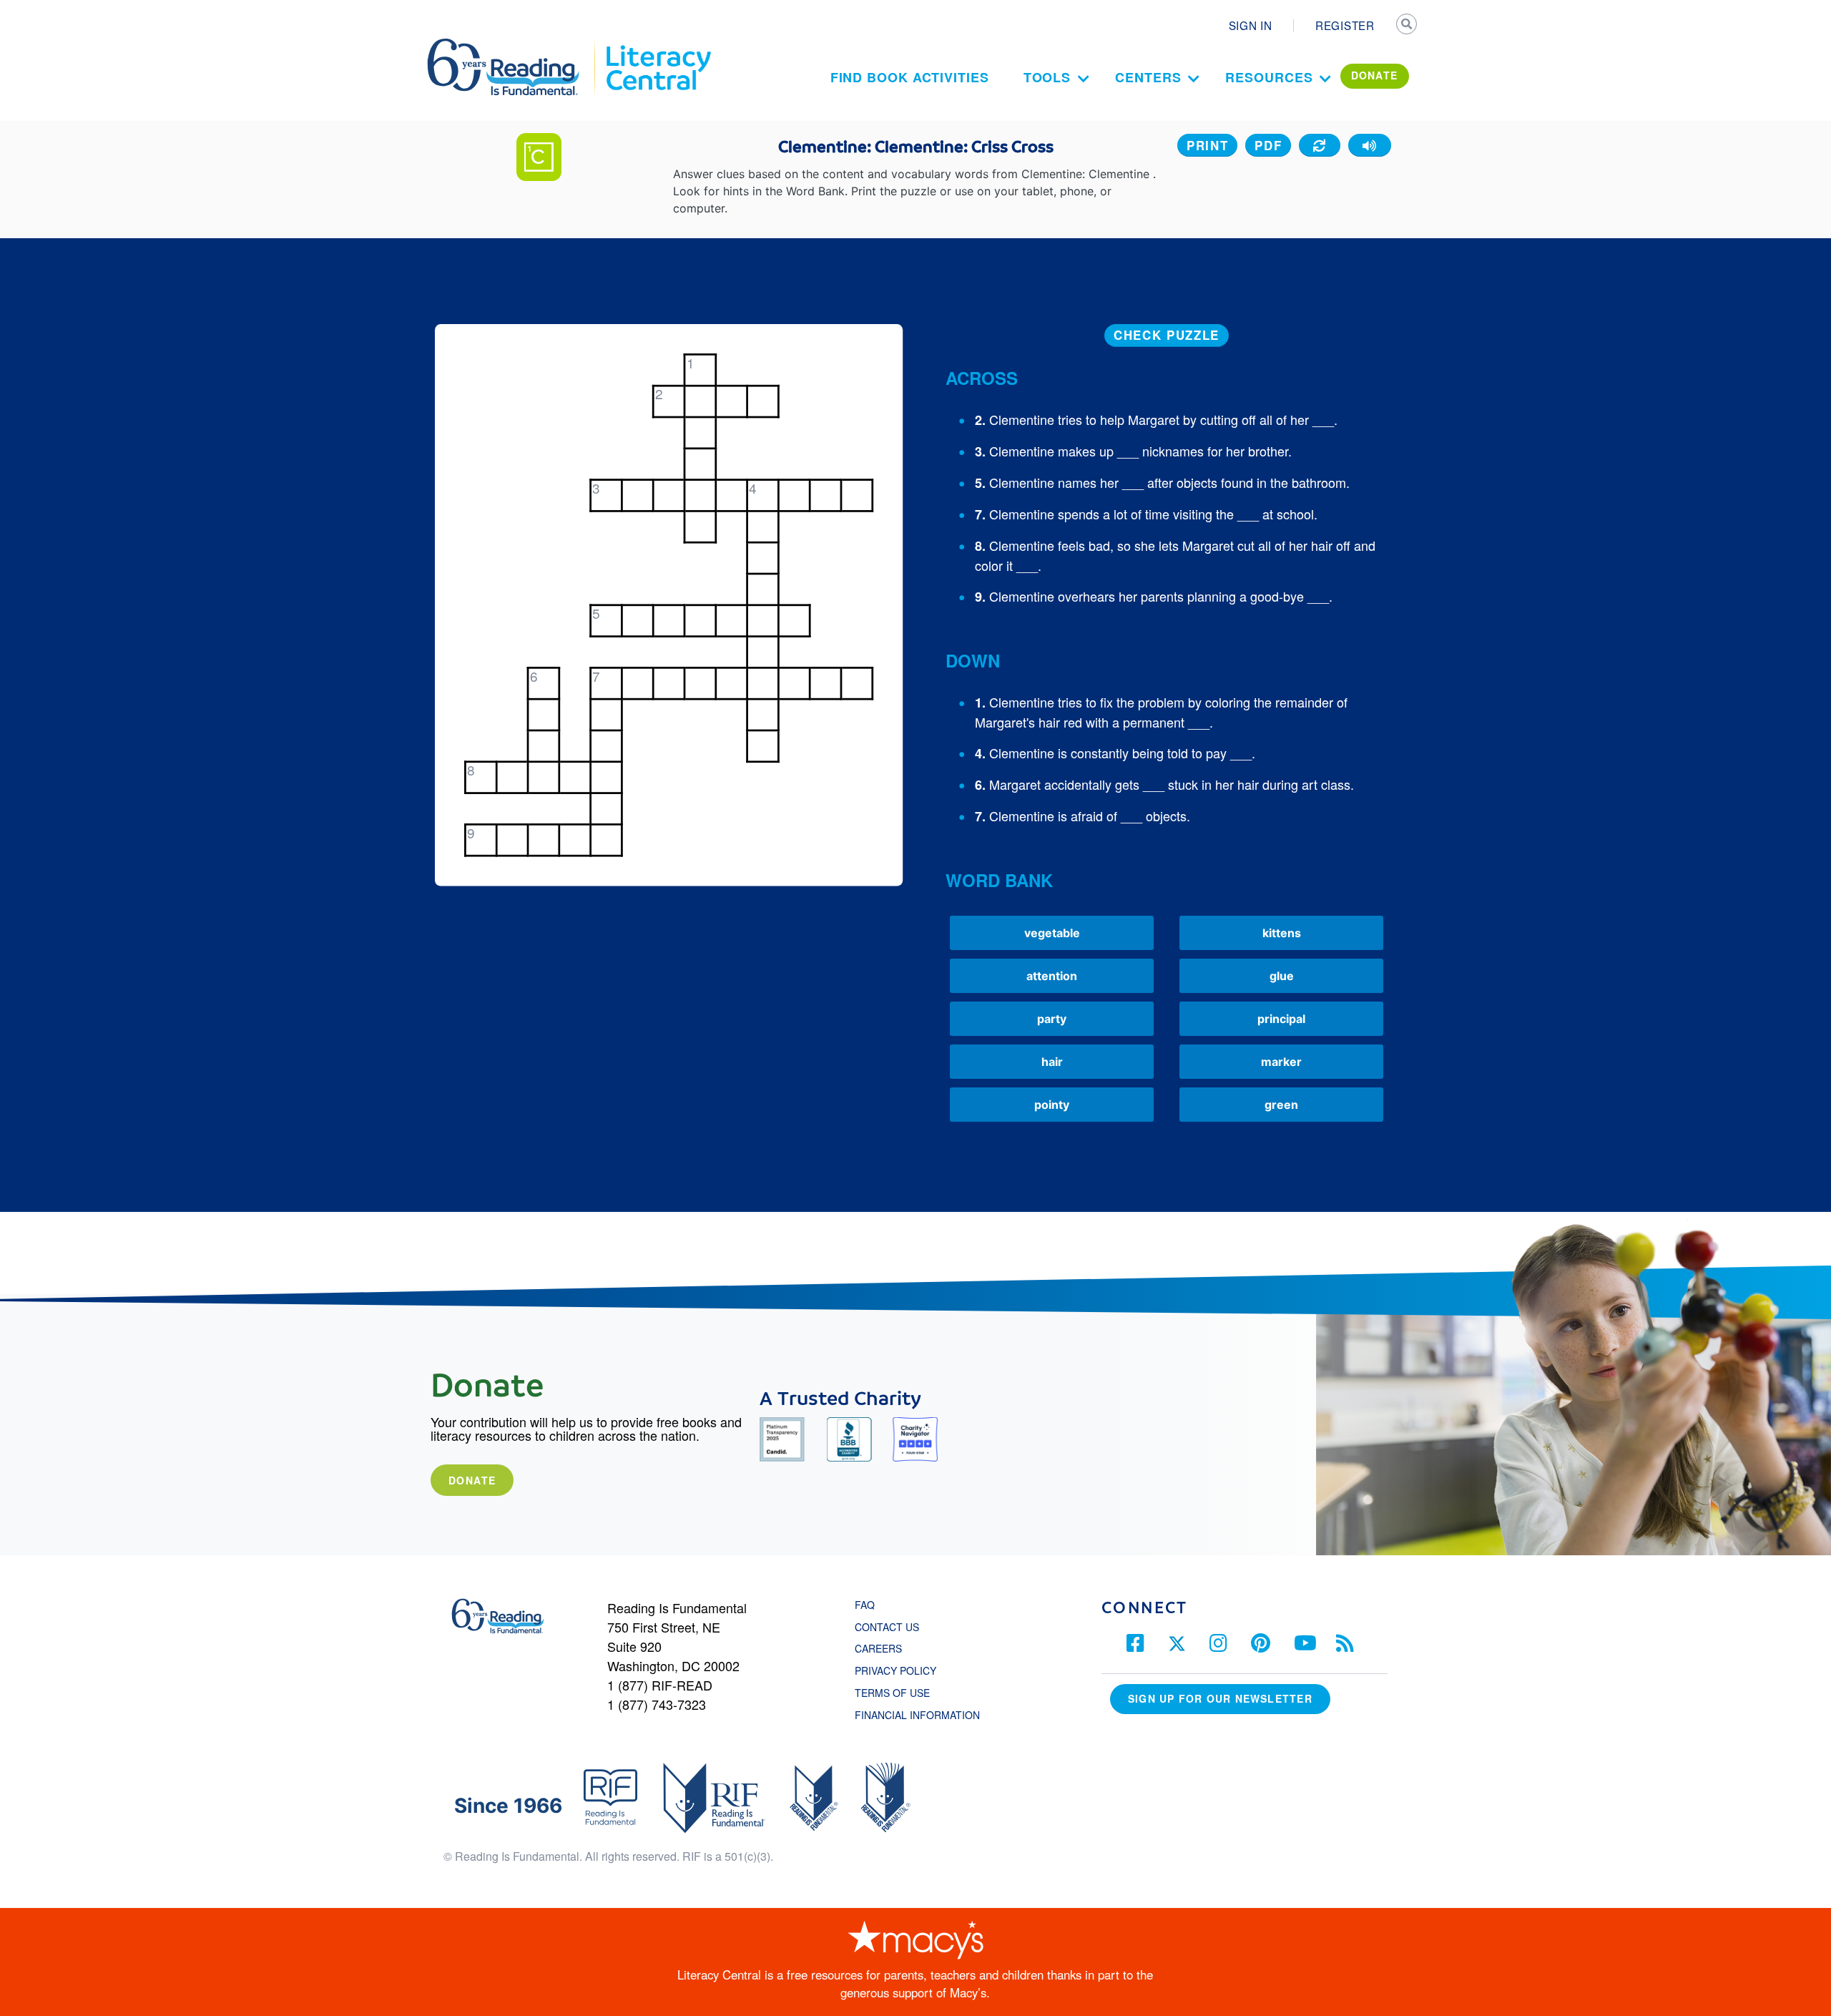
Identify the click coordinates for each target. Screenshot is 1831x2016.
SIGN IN (1251, 25)
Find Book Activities (910, 77)
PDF (1268, 145)
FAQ (865, 1605)
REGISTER (1345, 25)
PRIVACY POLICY (895, 1670)
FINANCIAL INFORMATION (917, 1715)
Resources (1269, 77)
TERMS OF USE (899, 1693)
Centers (1148, 77)
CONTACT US (891, 1627)
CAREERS (878, 1648)
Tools (1047, 77)
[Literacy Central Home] (658, 45)
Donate (472, 1480)
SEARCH (1407, 26)
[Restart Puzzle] (1320, 145)
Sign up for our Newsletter (1220, 1698)
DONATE (1375, 75)
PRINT (1208, 145)
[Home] (513, 45)
